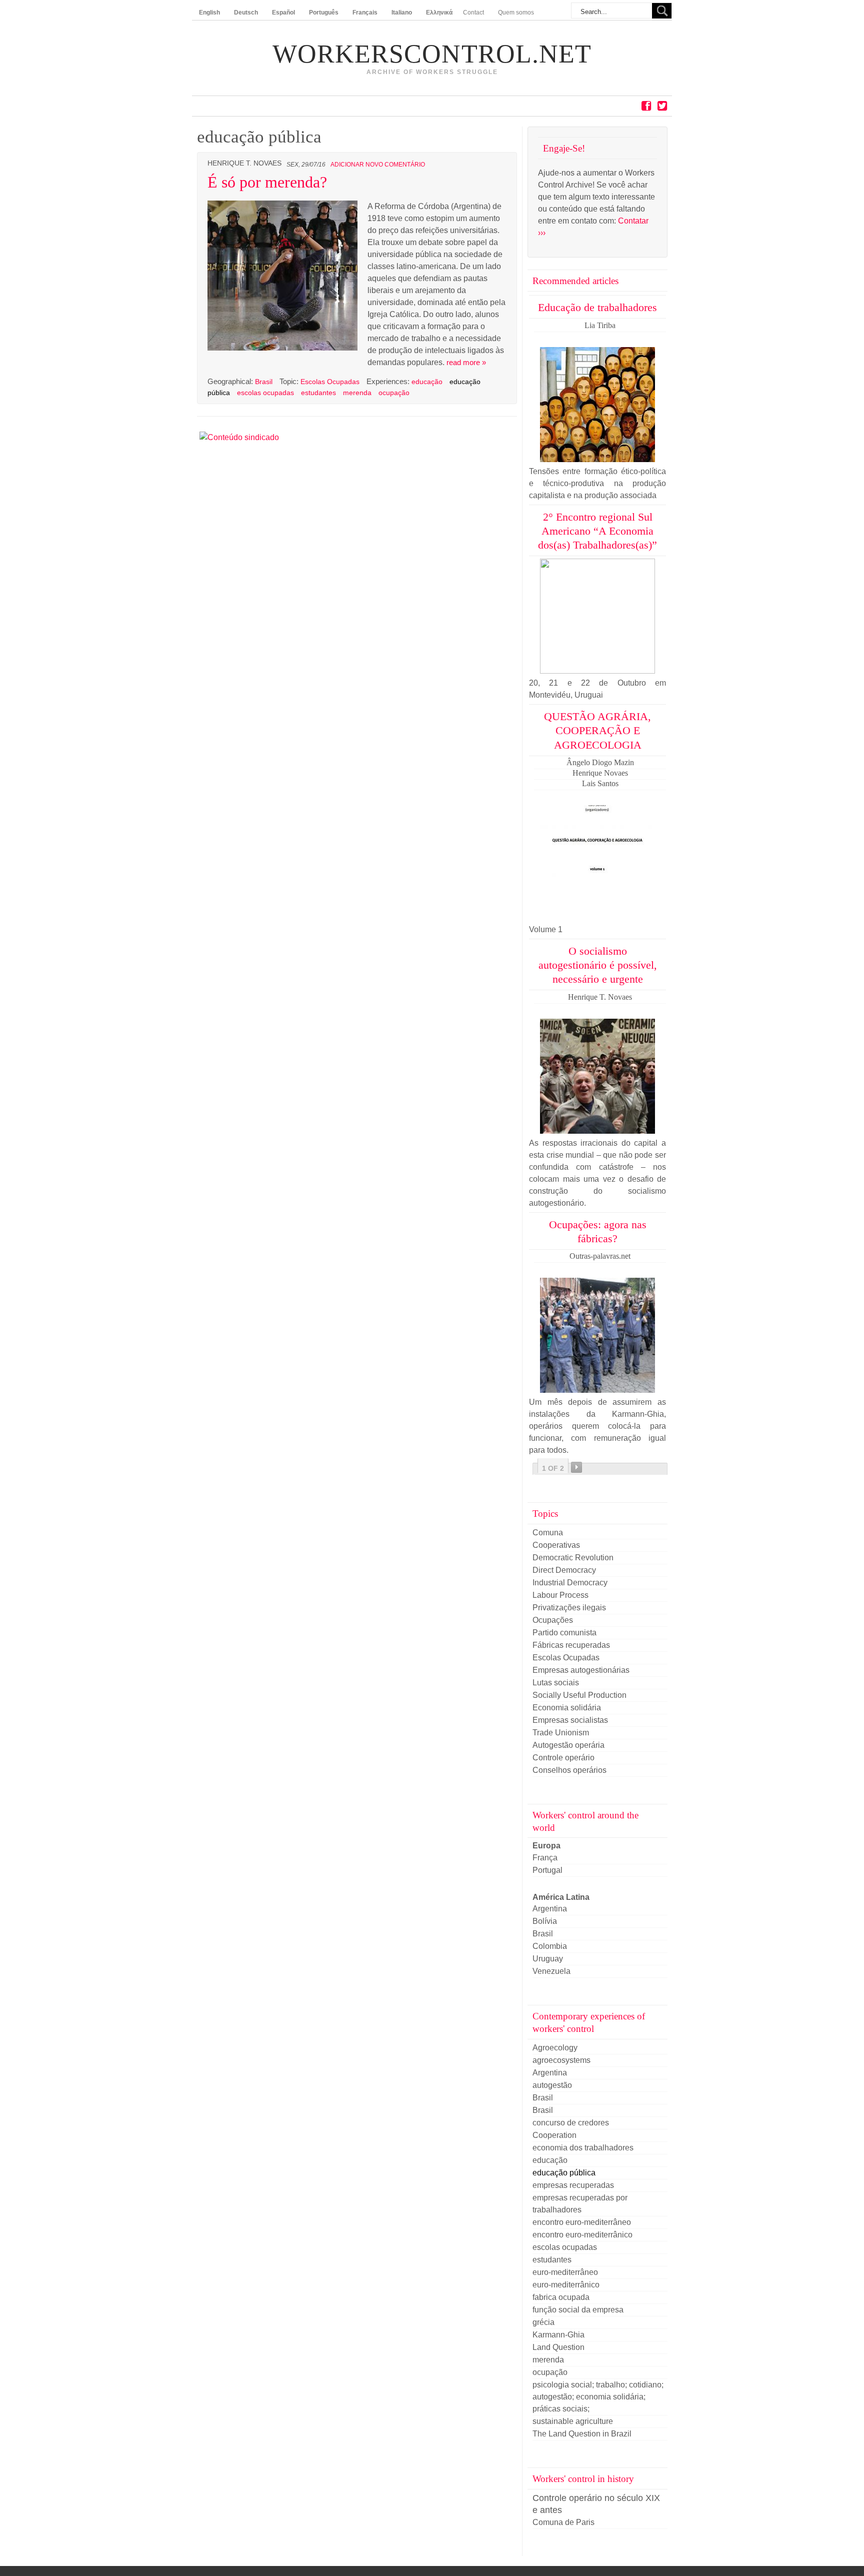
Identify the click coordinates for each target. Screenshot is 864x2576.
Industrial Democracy (570, 1583)
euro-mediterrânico (566, 2285)
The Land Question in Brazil (582, 2434)
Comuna (548, 1533)
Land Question (558, 2347)
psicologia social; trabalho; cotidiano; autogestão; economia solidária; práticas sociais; (598, 2397)
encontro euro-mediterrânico (582, 2235)
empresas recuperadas (573, 2185)
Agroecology (555, 2048)
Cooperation (554, 2135)
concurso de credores (571, 2123)
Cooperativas (556, 1545)
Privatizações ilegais (569, 1608)
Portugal (547, 1870)
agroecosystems (561, 2060)
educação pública (564, 2173)
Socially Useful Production (579, 1695)
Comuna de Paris (563, 2522)
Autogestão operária (568, 1745)
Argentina (550, 1909)
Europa (546, 1846)
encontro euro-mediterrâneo (582, 2222)
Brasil (265, 382)
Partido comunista (564, 1633)
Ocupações (553, 1620)
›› (576, 1467)
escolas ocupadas (265, 393)
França (545, 1858)
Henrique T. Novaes (244, 163)
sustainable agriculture (573, 2421)
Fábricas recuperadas (571, 1645)
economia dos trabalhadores (583, 2148)
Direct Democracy (564, 1570)
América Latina (561, 1897)
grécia (543, 2322)
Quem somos (516, 13)
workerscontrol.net (432, 54)
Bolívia (545, 1921)
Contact (473, 13)
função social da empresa (578, 2310)
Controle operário (563, 1758)
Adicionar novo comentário (378, 165)
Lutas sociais (556, 1683)
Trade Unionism (561, 1733)
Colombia (550, 1946)
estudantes (318, 393)
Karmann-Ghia (558, 2335)
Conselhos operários (569, 1770)
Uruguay (548, 1959)
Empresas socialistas (570, 1720)
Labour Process (560, 1595)
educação (427, 382)
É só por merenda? (267, 182)
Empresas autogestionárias (581, 1670)
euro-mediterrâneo (565, 2272)
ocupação (394, 393)
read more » (466, 362)
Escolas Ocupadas (330, 382)
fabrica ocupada (561, 2297)
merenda (357, 393)
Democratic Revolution (573, 1558)
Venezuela (551, 1971)
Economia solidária (567, 1708)
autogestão (552, 2085)
